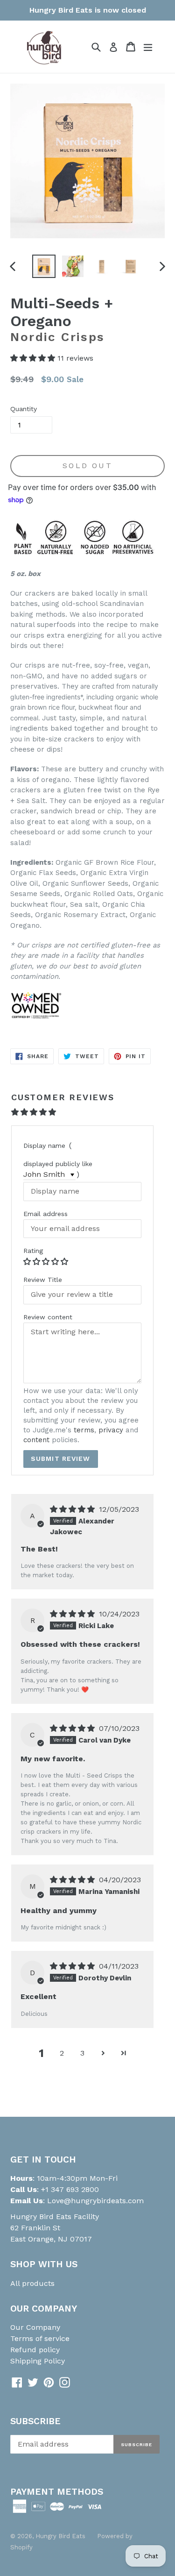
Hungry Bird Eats (60, 2536)
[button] (34, 358)
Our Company (35, 2327)
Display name (44, 1146)
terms (84, 1430)
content (36, 1440)
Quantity (24, 409)
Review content (48, 1317)
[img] (73, 1509)
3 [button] (82, 2053)
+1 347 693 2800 (69, 2189)
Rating (33, 1251)
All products (32, 2283)
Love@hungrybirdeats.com (95, 2201)
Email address (45, 1214)
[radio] (28, 1261)
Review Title (43, 1280)
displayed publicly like (58, 1164)
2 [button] (62, 2053)
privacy (111, 1430)
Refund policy (35, 2350)
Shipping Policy (38, 2361)
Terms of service (40, 2338)
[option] (44, 266)
